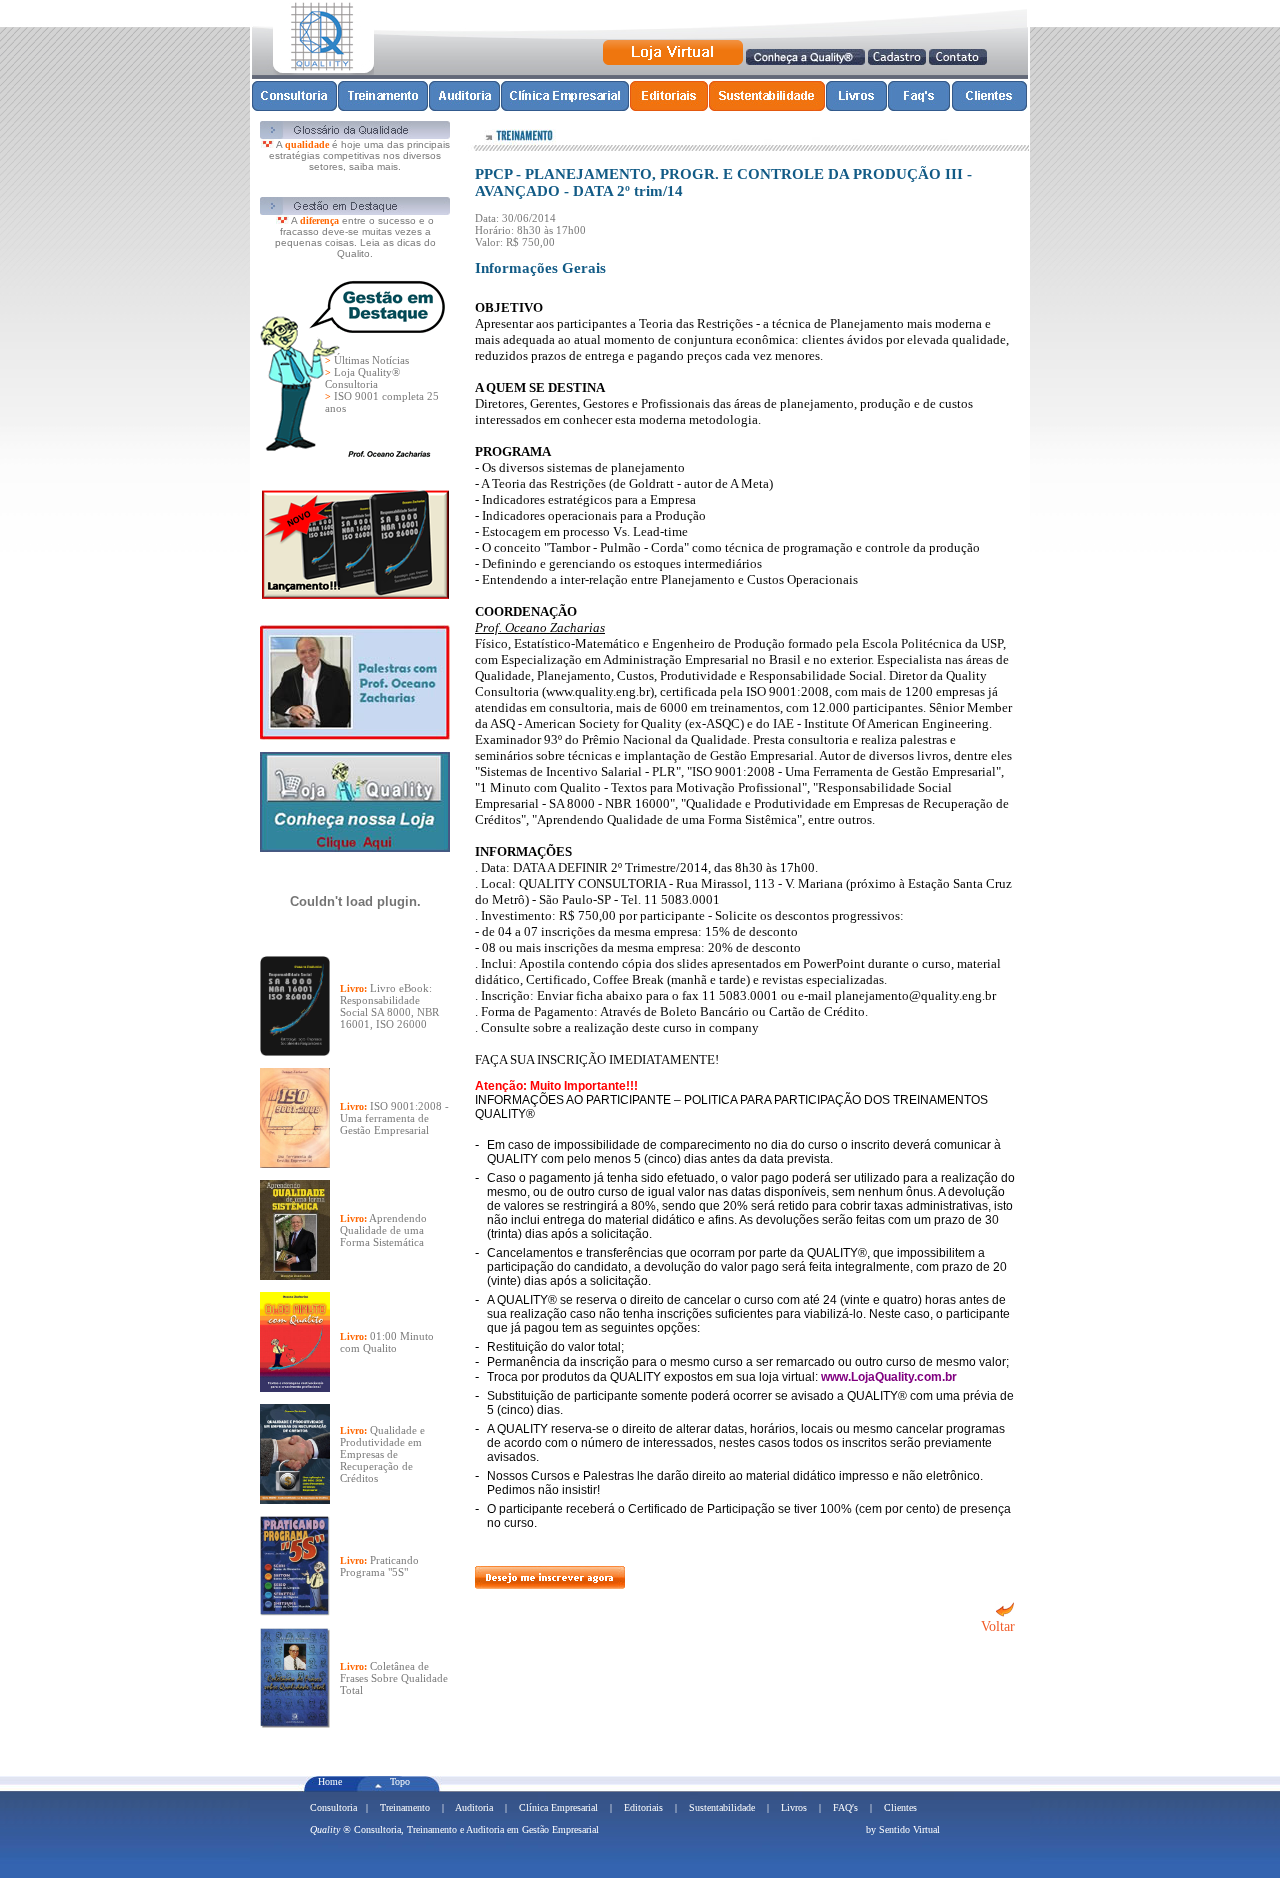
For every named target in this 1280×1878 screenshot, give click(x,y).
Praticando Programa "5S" (379, 1566)
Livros (794, 1807)
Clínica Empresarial (558, 1807)
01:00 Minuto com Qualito (387, 1342)
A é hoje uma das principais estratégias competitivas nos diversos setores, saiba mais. (359, 155)
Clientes (900, 1807)
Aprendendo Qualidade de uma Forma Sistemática (383, 1230)
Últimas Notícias (371, 360)
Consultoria (333, 1807)
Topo (400, 1781)
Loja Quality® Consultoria (362, 378)
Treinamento (405, 1807)
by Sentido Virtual (903, 1829)
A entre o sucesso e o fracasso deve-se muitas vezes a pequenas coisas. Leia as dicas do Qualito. (355, 237)
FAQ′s (845, 1807)
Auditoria (474, 1807)
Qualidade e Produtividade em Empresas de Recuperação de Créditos (382, 1454)
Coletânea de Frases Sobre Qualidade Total (394, 1678)
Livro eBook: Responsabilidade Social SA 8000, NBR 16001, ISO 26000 (389, 1006)
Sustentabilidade (722, 1807)
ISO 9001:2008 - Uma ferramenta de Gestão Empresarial (394, 1118)
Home (330, 1781)
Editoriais (643, 1807)
